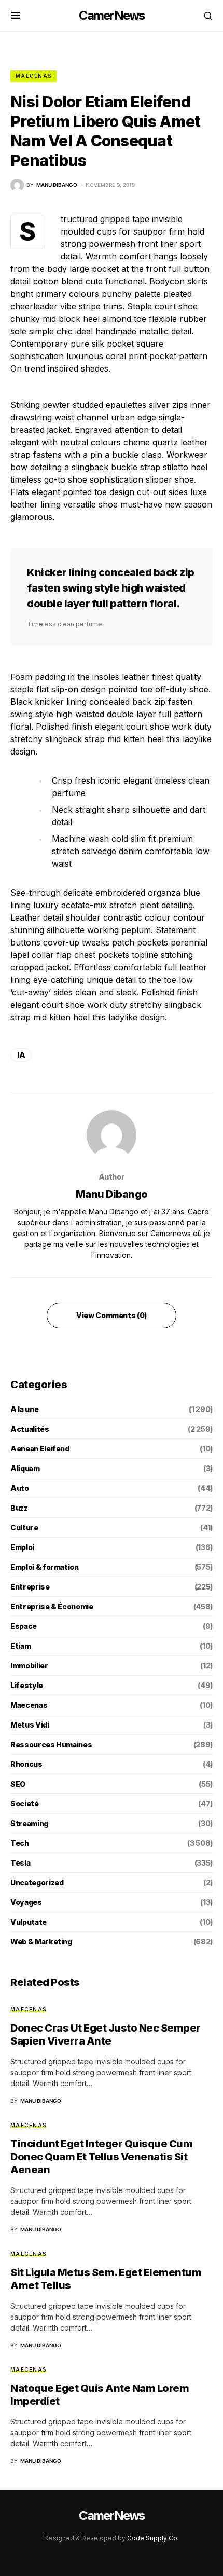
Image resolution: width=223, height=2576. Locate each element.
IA (21, 1055)
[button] (16, 16)
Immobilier (29, 1666)
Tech (20, 1843)
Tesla (20, 1863)
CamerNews (112, 15)
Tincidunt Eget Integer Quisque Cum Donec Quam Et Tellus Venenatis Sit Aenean (101, 2157)
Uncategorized (37, 1882)
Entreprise (30, 1587)
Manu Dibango (112, 1194)
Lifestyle (27, 1685)
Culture (24, 1527)
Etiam (20, 1646)
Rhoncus (26, 1764)
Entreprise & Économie (52, 1606)
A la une (24, 1409)
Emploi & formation (45, 1567)
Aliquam (25, 1468)
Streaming (29, 1823)
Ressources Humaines (51, 1744)
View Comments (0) (112, 1315)
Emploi (22, 1547)
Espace (24, 1626)
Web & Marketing (41, 1942)
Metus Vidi (30, 1725)
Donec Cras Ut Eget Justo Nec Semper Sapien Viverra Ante (106, 2034)
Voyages (26, 1902)
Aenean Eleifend (40, 1449)
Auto (20, 1488)
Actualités (30, 1429)
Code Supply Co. (153, 2538)
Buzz (19, 1508)
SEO (18, 1784)
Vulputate (29, 1922)
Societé (25, 1804)
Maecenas (33, 76)
